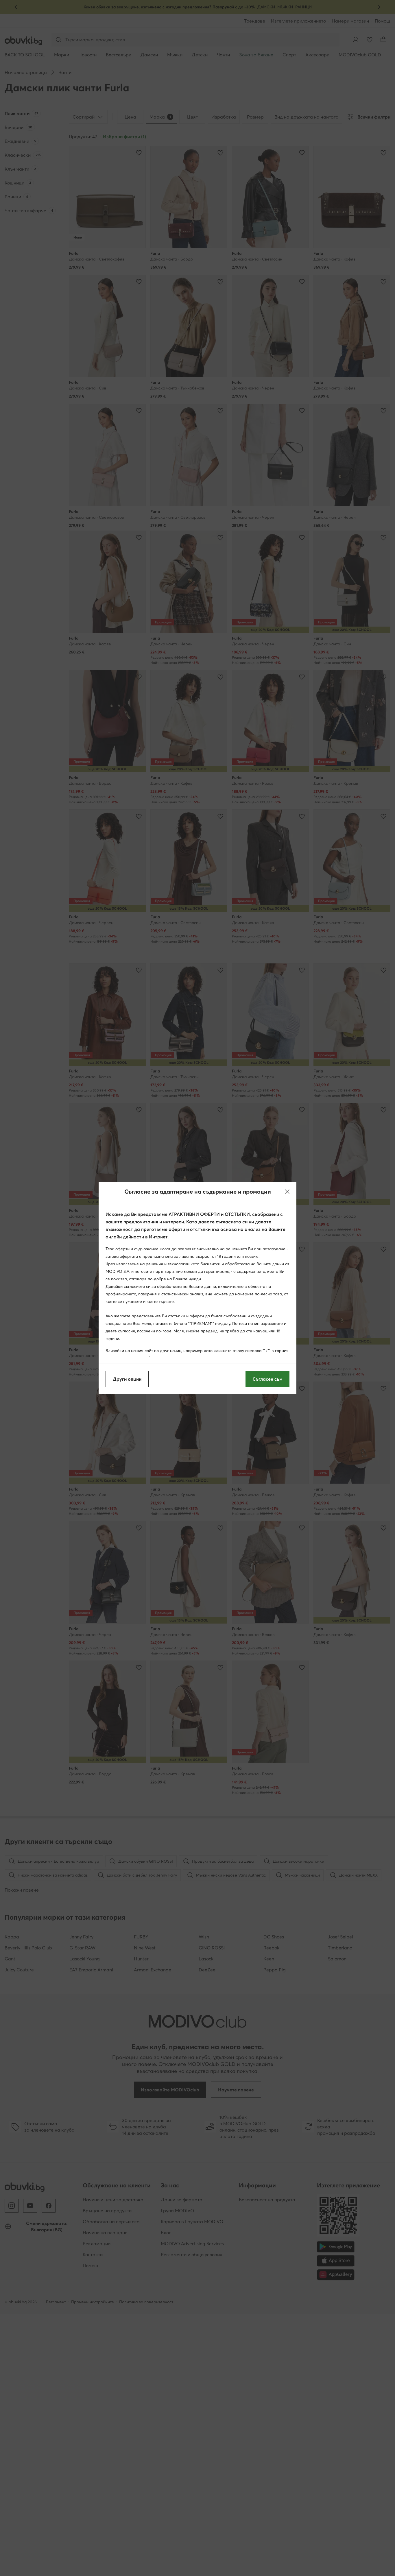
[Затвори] (287, 1192)
